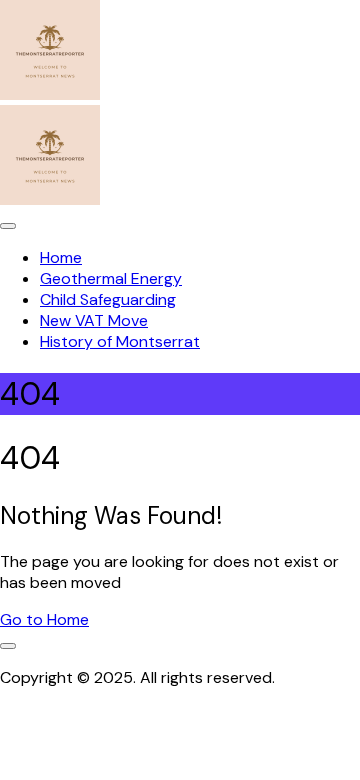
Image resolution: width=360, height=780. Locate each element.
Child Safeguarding (108, 299)
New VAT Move (94, 320)
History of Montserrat (120, 341)
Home (61, 257)
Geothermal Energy (111, 278)
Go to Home (44, 619)
